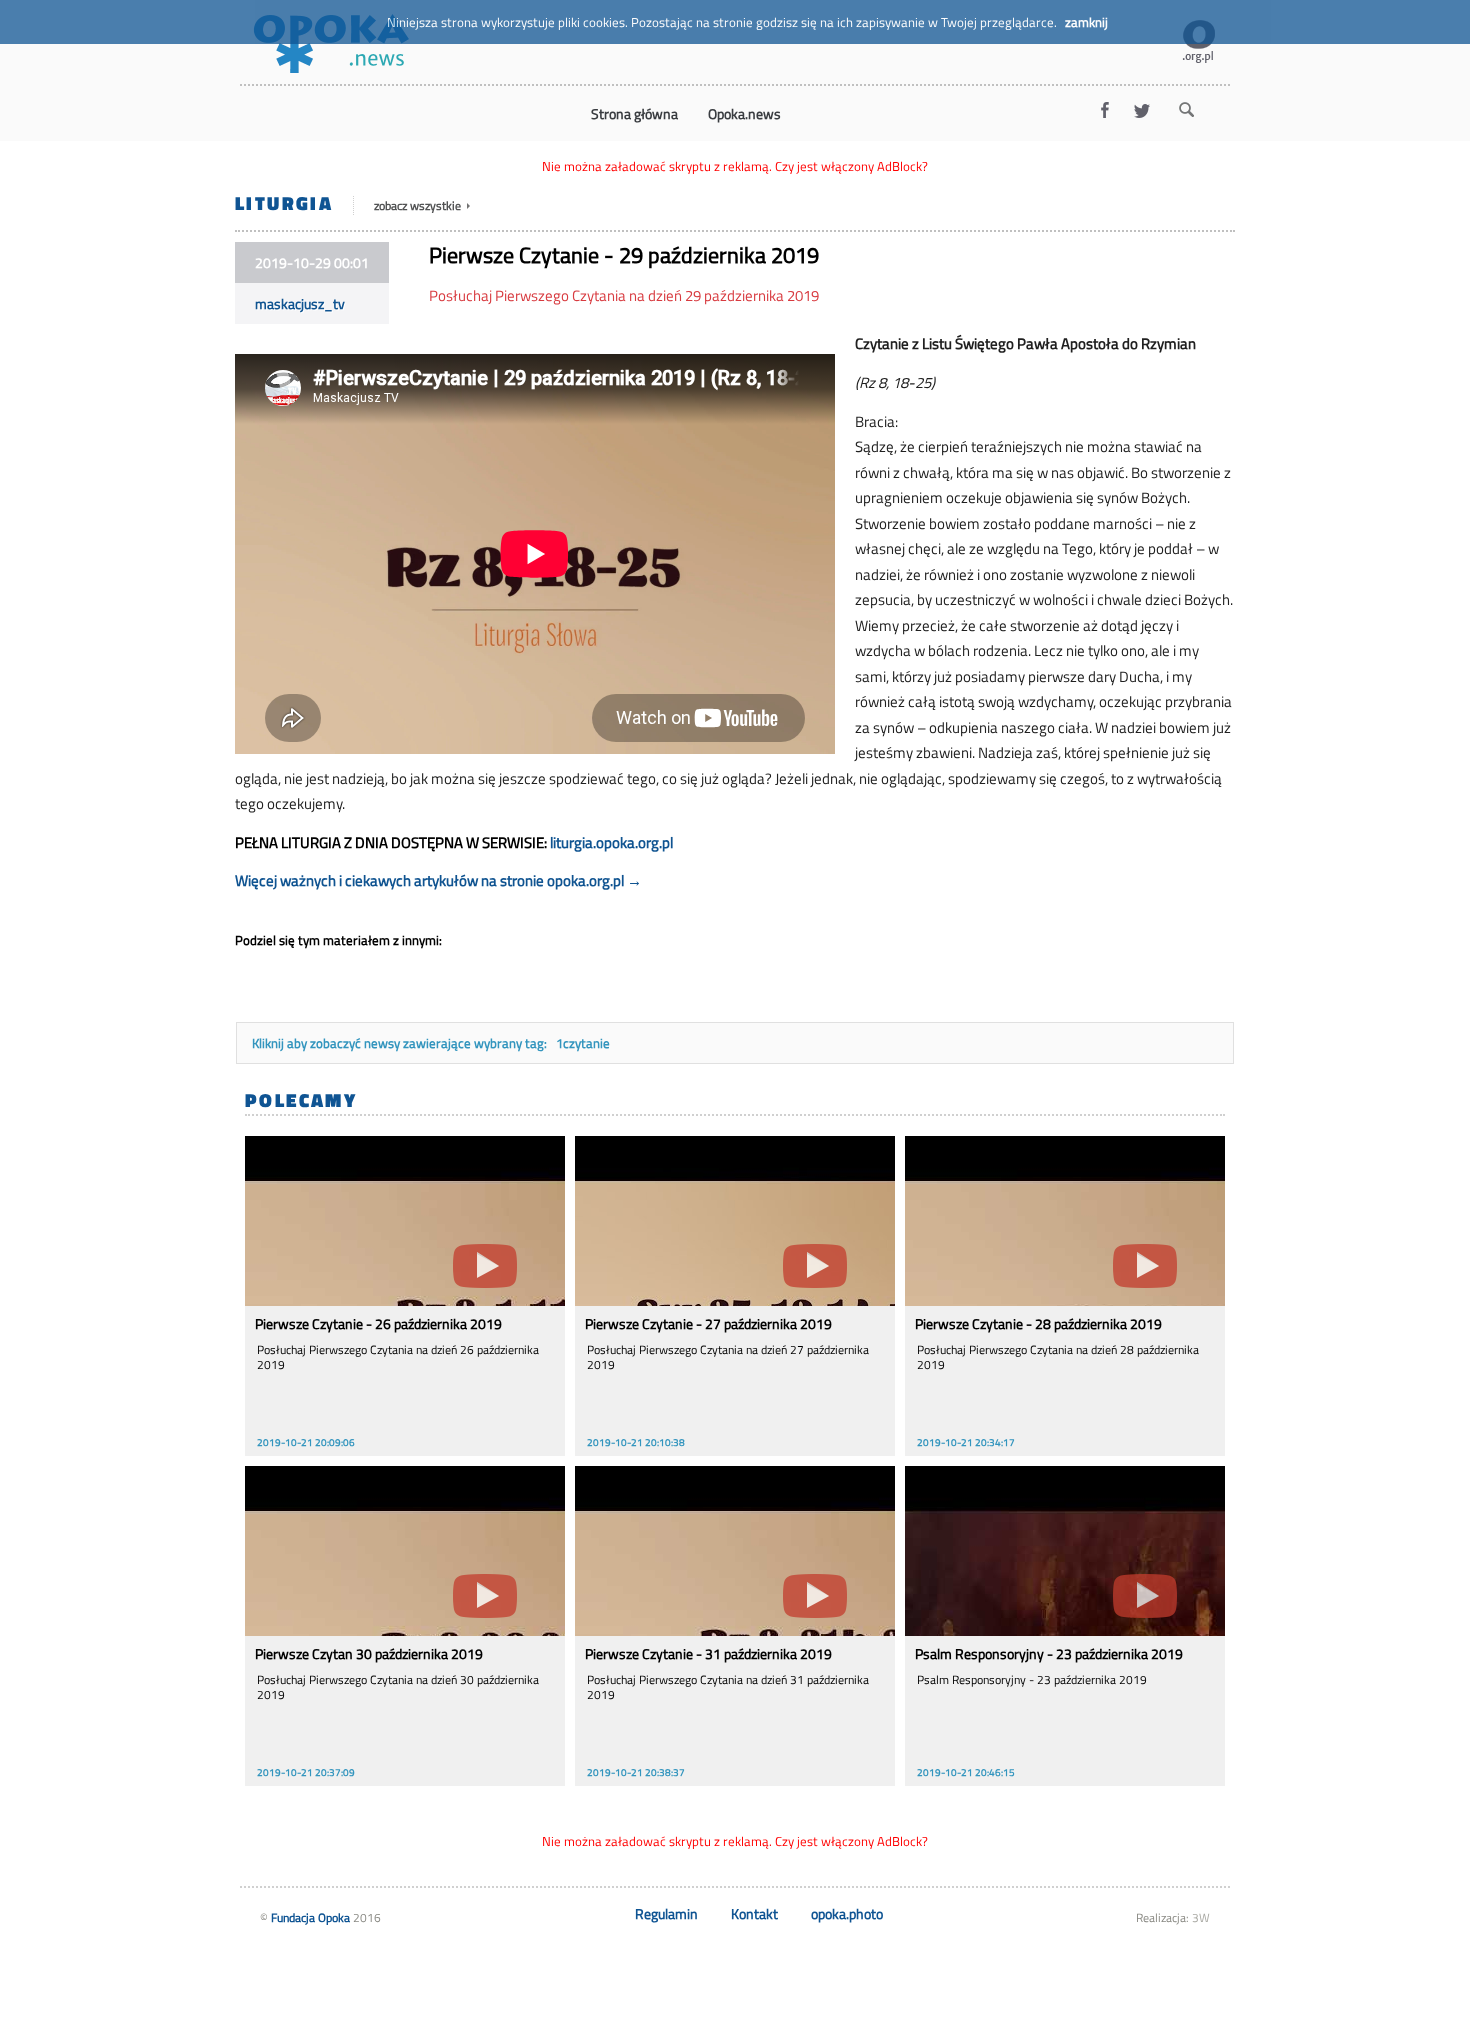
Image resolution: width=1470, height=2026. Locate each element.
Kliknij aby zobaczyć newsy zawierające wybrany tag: (401, 1043)
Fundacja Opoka (310, 1917)
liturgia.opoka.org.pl (611, 842)
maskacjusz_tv (300, 303)
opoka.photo (847, 1913)
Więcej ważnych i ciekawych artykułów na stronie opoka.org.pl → (438, 880)
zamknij (1086, 22)
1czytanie (583, 1043)
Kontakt (754, 1913)
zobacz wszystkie (419, 205)
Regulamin (666, 1913)
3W (1201, 1917)
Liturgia (284, 202)
